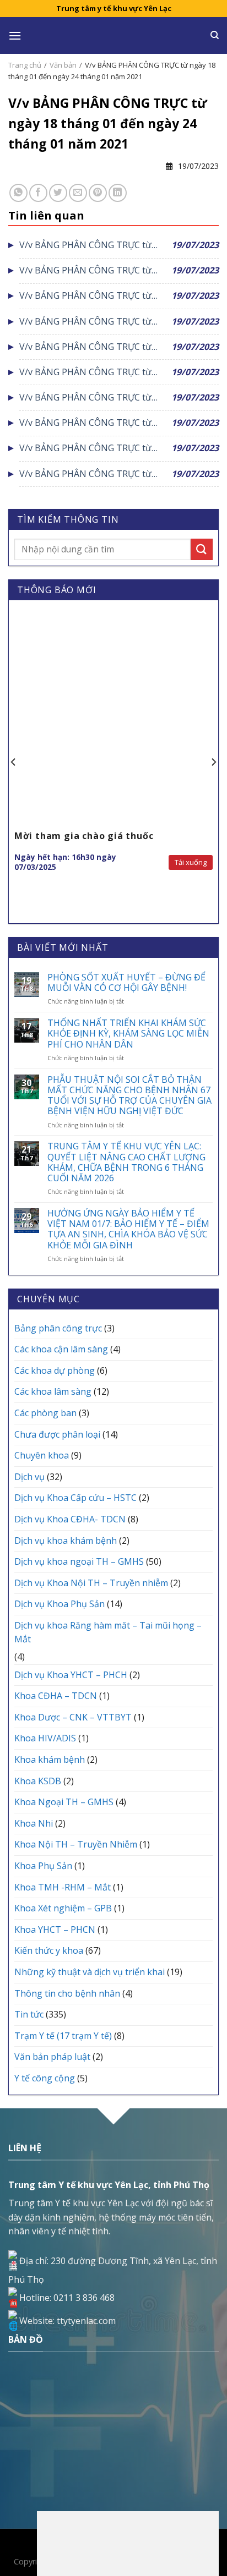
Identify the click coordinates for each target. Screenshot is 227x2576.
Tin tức (29, 2014)
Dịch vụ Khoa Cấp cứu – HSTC (75, 1498)
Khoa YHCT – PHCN (55, 1930)
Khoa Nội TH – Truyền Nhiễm (76, 1844)
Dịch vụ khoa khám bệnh (66, 1541)
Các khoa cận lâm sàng (61, 1349)
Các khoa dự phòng (55, 1371)
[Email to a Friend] (78, 193)
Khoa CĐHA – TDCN (56, 1696)
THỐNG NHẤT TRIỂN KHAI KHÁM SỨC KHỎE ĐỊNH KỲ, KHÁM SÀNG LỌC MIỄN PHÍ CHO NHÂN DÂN (128, 1034)
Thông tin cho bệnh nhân (67, 1993)
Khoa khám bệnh (50, 1760)
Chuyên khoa (42, 1455)
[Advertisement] (128, 2541)
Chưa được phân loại (57, 1434)
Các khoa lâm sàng (53, 1391)
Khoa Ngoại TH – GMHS (64, 1802)
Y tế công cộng (45, 2078)
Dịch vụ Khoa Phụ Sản (60, 1604)
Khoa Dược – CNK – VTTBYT (73, 1717)
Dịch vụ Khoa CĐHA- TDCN (70, 1519)
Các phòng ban (45, 1413)
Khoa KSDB (38, 1781)
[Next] (213, 763)
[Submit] (202, 549)
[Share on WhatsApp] (18, 193)
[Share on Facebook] (38, 193)
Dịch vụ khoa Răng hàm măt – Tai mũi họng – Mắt (108, 1632)
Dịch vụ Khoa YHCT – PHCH (71, 1675)
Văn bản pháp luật (52, 2057)
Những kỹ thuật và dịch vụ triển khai (90, 1972)
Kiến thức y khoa (49, 1950)
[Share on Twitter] (58, 193)
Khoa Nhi (34, 1823)
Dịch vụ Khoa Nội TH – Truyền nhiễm (91, 1583)
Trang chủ (25, 65)
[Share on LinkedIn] (118, 193)
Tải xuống (191, 862)
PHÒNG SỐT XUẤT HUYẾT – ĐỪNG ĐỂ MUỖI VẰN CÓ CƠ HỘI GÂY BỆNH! (126, 983)
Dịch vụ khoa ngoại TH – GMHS (79, 1561)
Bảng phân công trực (58, 1328)
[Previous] (14, 763)
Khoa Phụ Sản (43, 1866)
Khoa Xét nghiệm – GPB (63, 1908)
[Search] (215, 35)
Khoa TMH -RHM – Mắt (63, 1887)
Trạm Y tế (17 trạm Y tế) (63, 2036)
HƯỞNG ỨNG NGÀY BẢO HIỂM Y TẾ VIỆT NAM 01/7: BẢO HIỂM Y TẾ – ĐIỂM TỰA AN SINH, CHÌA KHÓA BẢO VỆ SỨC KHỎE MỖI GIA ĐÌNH (128, 1229)
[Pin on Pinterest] (98, 193)
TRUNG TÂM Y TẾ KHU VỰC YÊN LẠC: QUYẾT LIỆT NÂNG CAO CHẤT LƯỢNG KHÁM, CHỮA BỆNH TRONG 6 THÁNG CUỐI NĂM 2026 (126, 1162)
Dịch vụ (29, 1477)
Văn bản (63, 65)
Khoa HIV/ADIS (45, 1738)
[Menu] (15, 35)
